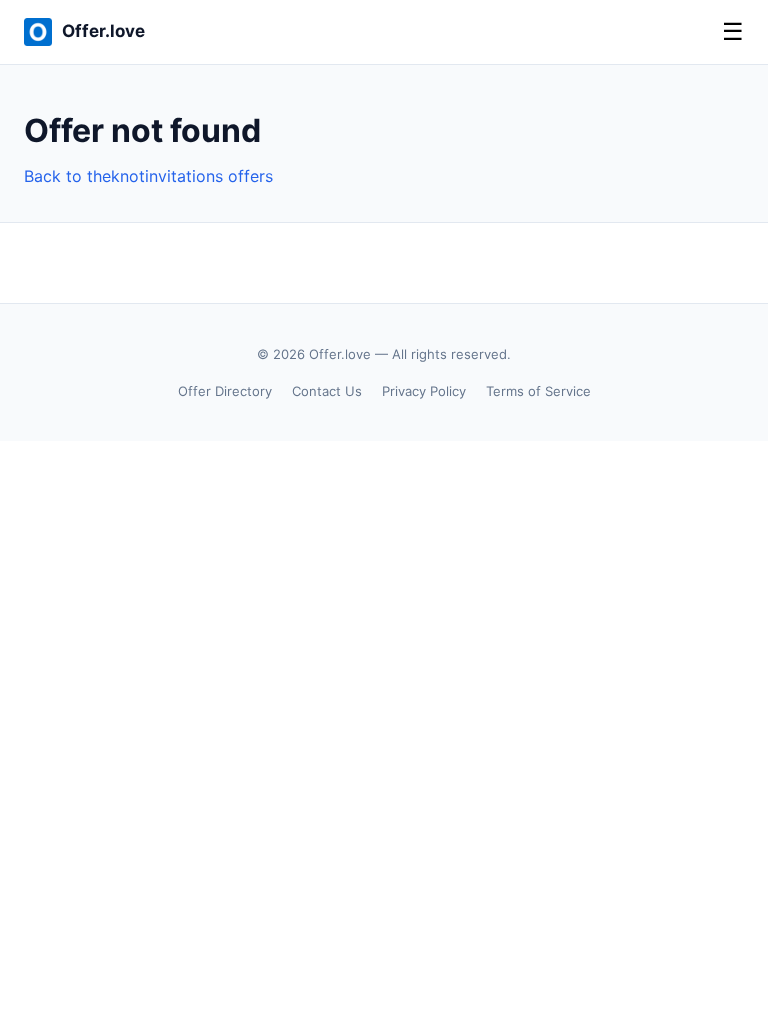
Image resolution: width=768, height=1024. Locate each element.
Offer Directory (225, 391)
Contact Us (327, 391)
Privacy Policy (424, 391)
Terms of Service (538, 391)
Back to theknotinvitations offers (148, 176)
